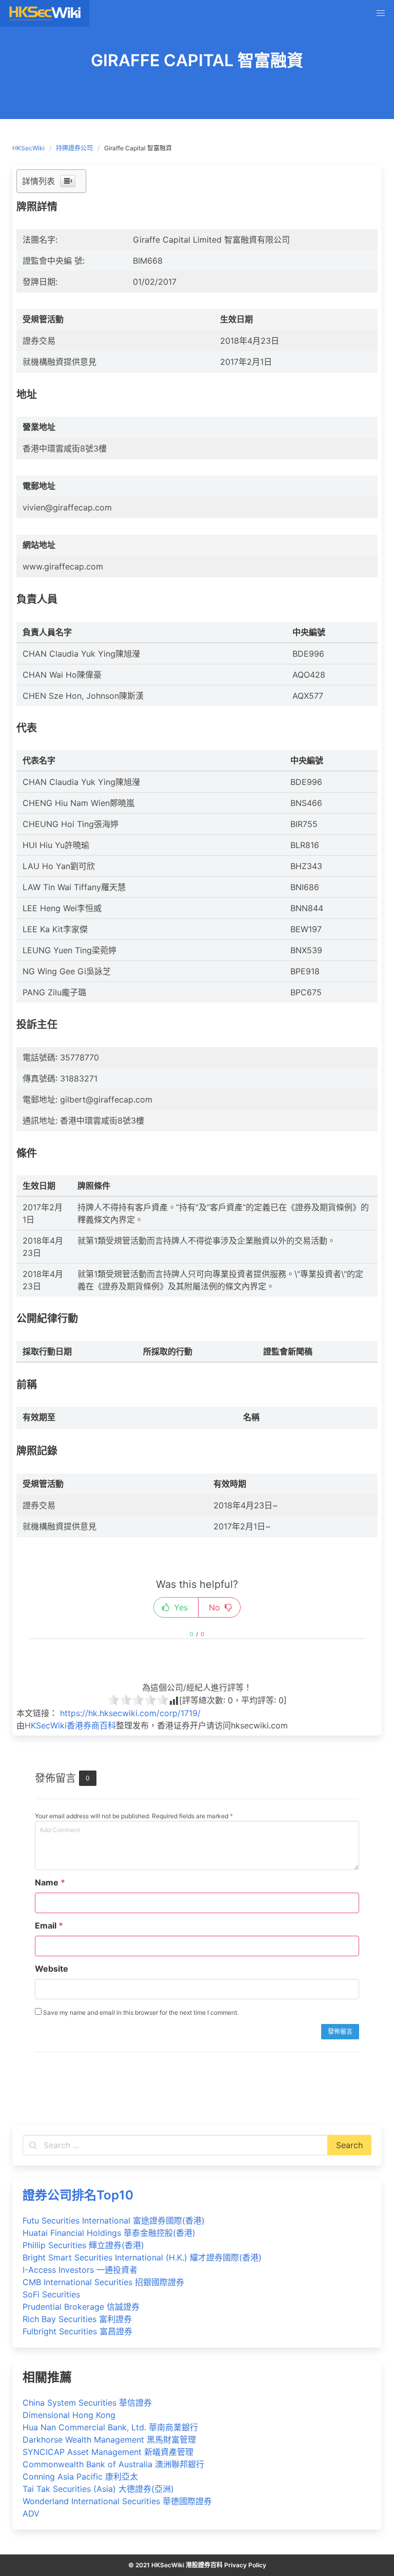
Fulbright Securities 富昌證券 (77, 2331)
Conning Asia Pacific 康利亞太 (80, 2476)
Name (50, 1882)
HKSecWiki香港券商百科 (70, 1725)
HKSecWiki (28, 148)
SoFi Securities (51, 2294)
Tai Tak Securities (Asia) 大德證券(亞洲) (98, 2489)
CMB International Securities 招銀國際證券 (103, 2282)
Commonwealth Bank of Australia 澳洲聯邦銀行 (113, 2464)
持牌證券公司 (74, 148)
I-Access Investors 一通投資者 (80, 2270)
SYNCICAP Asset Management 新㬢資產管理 (108, 2452)
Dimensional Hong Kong (69, 2415)
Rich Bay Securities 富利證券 (77, 2319)
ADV (31, 2513)
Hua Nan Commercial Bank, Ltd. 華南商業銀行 (110, 2427)
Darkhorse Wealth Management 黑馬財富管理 (109, 2440)
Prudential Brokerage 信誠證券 (81, 2307)
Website (52, 1969)
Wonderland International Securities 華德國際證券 (117, 2501)
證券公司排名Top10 (78, 2195)
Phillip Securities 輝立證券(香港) (83, 2245)
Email (49, 1925)
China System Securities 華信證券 (87, 2403)
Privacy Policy (245, 2565)
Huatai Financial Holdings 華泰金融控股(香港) (109, 2233)
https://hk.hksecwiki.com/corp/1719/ (130, 1713)
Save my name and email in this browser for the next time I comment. (140, 2012)
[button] (381, 13)
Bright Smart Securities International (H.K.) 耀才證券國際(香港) (142, 2257)
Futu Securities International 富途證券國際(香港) (114, 2220)
